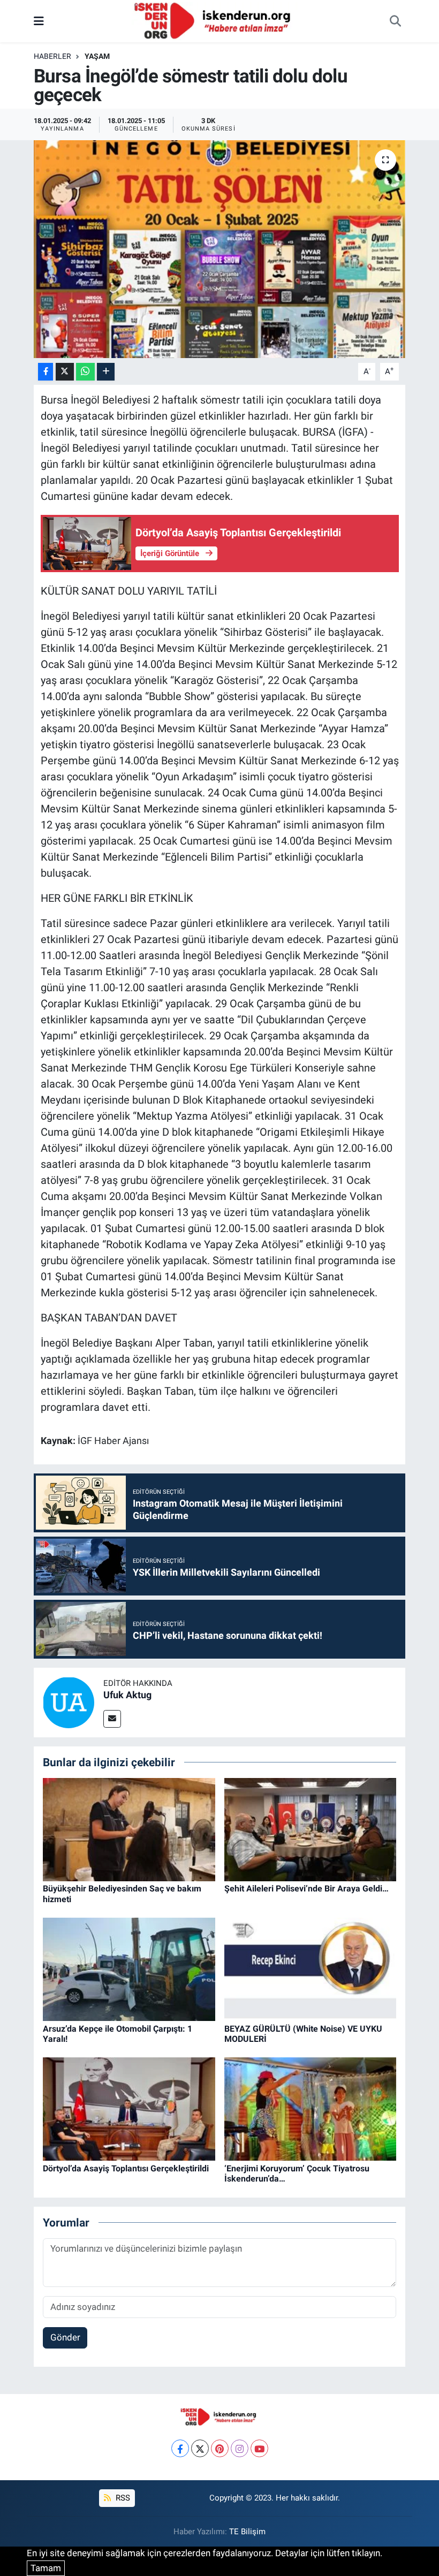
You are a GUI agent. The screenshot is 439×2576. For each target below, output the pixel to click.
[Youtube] (259, 2448)
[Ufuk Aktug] (69, 1701)
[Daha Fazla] (106, 372)
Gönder (65, 2337)
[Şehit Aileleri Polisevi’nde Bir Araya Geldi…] (311, 1829)
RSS (122, 2498)
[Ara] (395, 21)
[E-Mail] (112, 1719)
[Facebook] (180, 2448)
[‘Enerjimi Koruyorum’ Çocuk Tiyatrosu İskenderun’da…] (311, 2108)
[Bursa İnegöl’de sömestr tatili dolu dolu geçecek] (220, 249)
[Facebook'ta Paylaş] (46, 372)
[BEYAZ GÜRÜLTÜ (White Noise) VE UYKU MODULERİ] (311, 1969)
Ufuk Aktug (127, 1695)
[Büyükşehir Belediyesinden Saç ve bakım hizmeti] (129, 1829)
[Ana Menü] (39, 21)
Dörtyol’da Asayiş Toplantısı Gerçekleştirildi (126, 2168)
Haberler (52, 56)
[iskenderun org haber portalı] (215, 20)
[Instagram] (240, 2448)
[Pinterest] (220, 2448)
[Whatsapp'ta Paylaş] (85, 372)
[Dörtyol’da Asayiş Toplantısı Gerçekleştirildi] (129, 2108)
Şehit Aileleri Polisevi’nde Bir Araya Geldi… (306, 1889)
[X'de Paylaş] (65, 372)
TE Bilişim (247, 2532)
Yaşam (97, 56)
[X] (200, 2448)
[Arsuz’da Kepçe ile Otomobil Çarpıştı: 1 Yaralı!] (129, 1969)
